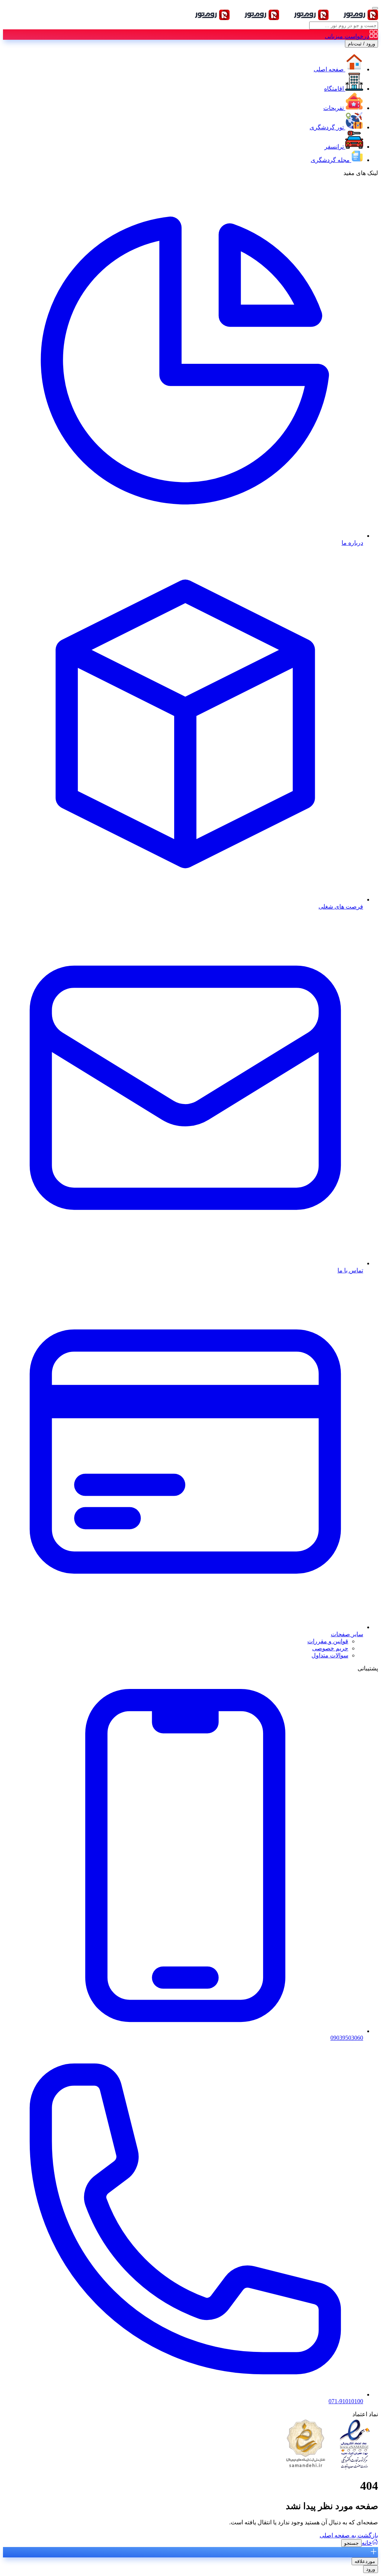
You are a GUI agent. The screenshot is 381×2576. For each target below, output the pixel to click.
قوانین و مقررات (328, 1641)
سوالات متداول (330, 1655)
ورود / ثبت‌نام (361, 44)
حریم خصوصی (330, 1648)
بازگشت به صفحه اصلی (349, 2535)
